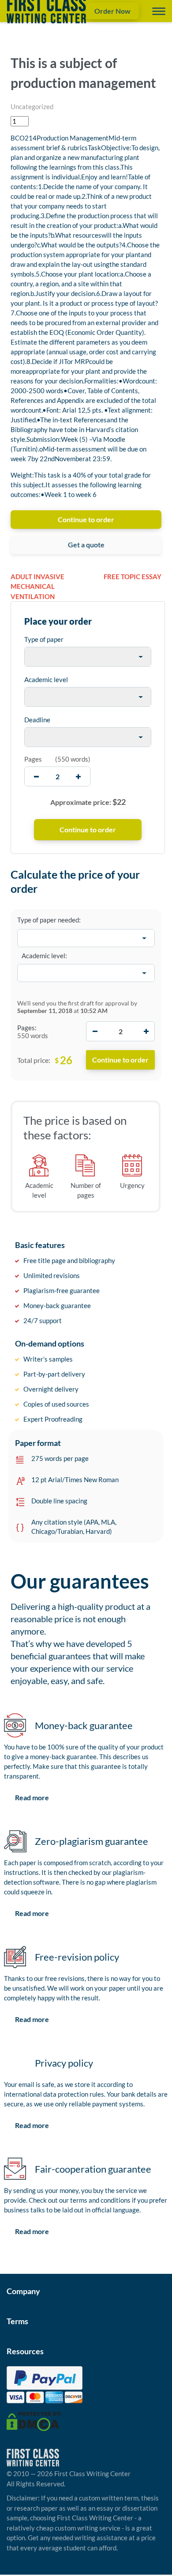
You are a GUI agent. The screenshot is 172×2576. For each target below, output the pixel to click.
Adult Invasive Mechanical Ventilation (37, 586)
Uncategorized (32, 106)
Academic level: (44, 956)
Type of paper (44, 639)
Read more (32, 1797)
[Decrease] (95, 1031)
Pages (33, 759)
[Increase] (146, 1031)
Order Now (112, 11)
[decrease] (36, 776)
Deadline (37, 720)
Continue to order (86, 519)
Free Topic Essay (133, 577)
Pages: (27, 1028)
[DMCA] (34, 2420)
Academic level (46, 679)
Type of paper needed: (49, 920)
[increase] (78, 776)
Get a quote (86, 544)
